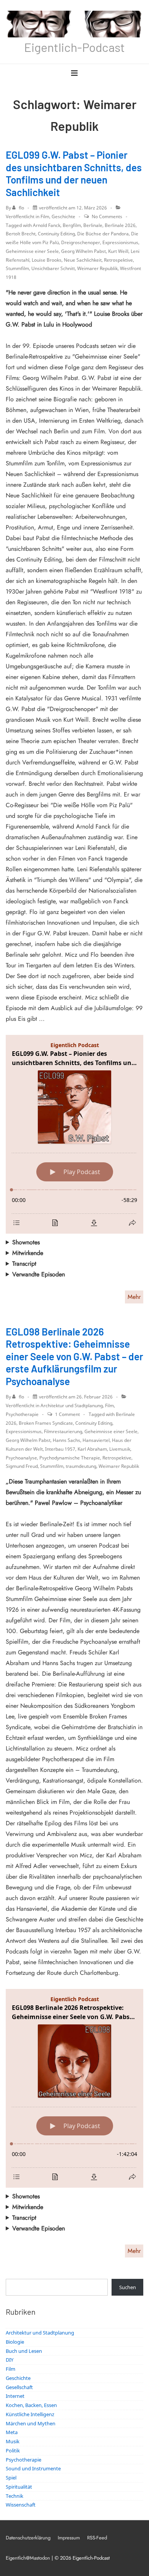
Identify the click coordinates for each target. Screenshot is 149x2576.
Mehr (134, 1297)
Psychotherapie (22, 1414)
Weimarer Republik (97, 268)
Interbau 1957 (60, 1449)
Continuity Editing (56, 234)
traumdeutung (81, 1466)
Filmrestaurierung (63, 1431)
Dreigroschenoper (81, 242)
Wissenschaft (21, 2505)
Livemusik (120, 1449)
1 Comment (67, 1414)
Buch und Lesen (24, 2351)
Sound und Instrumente (33, 2468)
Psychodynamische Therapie (70, 1458)
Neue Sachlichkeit (83, 260)
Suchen (128, 2287)
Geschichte (63, 216)
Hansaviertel (96, 1440)
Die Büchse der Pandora (103, 234)
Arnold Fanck (47, 225)
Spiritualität (19, 2487)
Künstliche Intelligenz (30, 2414)
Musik (13, 2441)
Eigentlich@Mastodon (28, 2558)
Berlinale (93, 225)
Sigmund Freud (22, 1466)
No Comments (107, 216)
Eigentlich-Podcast (74, 47)
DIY (10, 2360)
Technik (15, 2496)
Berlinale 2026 (120, 225)
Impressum (69, 2538)
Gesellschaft (19, 2387)
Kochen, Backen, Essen (31, 2405)
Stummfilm (17, 268)
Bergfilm (72, 225)
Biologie (15, 2342)
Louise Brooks (47, 260)
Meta (12, 2432)
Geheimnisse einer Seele (32, 251)
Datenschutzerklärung (28, 2538)
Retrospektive (118, 260)
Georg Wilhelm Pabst (83, 251)
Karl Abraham (92, 1449)
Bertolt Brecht (21, 234)
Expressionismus (120, 242)
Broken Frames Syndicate (46, 1423)
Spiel (11, 2478)
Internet (15, 2396)
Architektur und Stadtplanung (72, 1405)
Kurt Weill (118, 251)
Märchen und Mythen (31, 2423)
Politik (13, 2450)
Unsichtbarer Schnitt (53, 268)
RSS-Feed (97, 2538)
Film (45, 216)
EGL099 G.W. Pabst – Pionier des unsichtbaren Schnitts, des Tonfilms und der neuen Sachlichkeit (74, 173)
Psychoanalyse (21, 1458)
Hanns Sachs (66, 1440)
